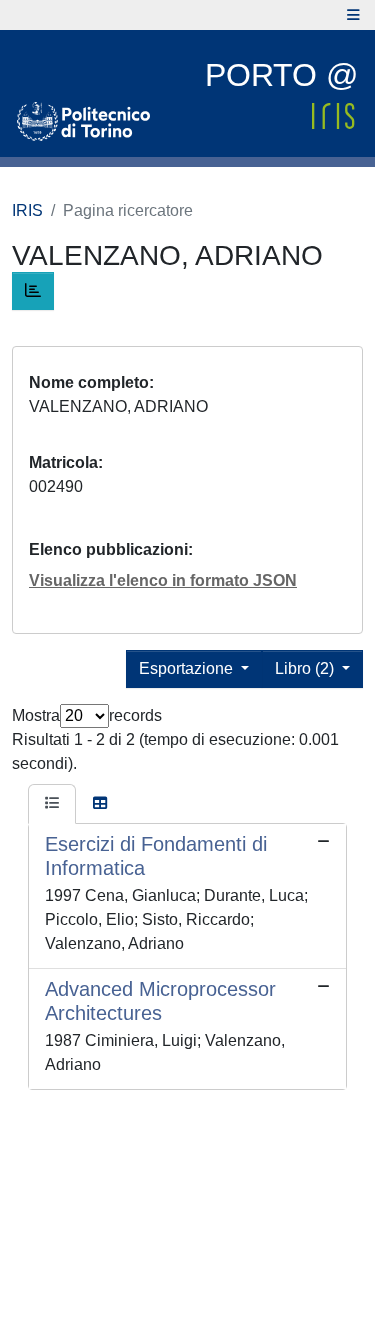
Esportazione (188, 668)
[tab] (52, 804)
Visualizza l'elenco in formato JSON (163, 580)
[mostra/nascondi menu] (353, 15)
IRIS (27, 210)
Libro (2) (306, 668)
